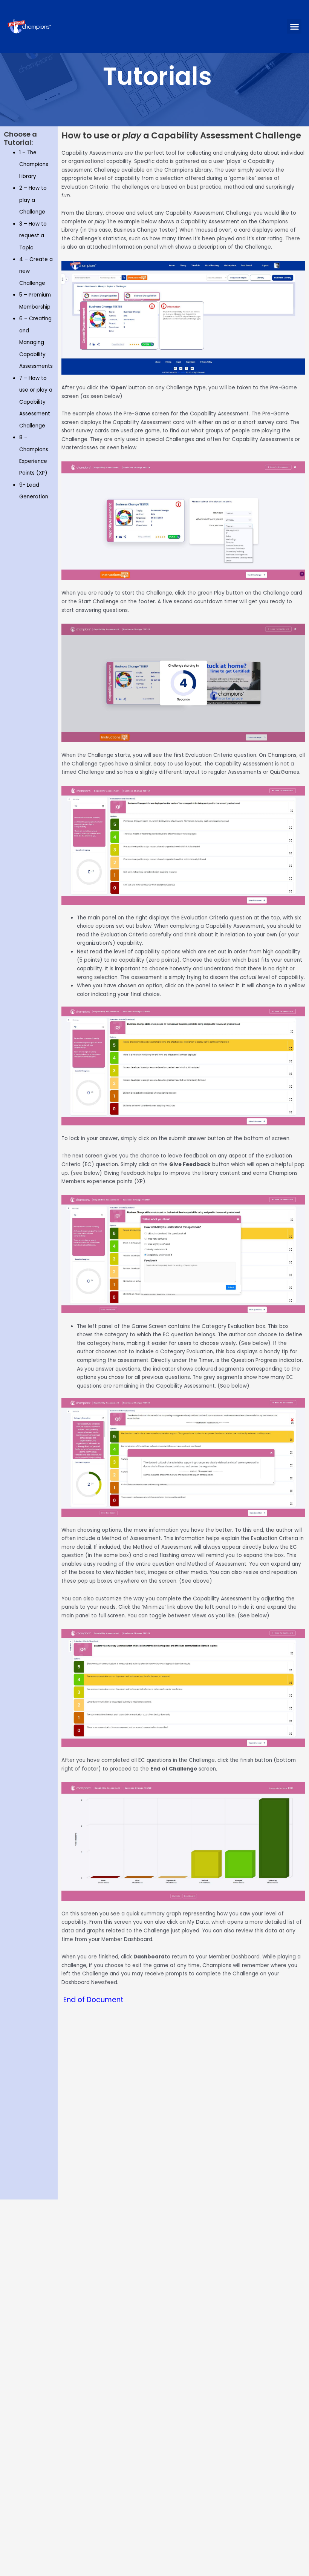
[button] (294, 26)
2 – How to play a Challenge (33, 200)
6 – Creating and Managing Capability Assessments (36, 342)
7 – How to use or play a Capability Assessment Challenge (36, 402)
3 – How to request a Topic (33, 236)
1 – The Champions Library (34, 164)
